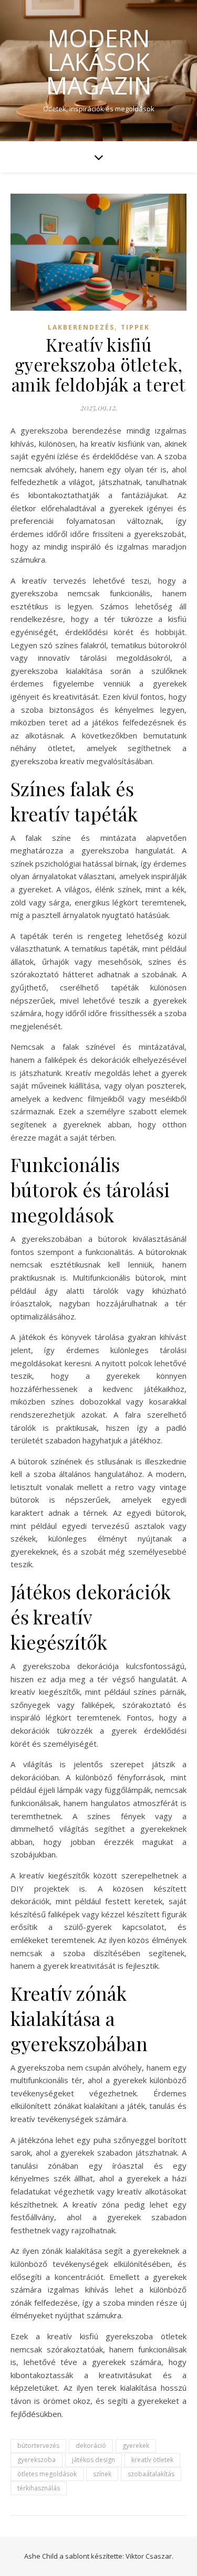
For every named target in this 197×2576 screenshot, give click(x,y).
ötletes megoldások (47, 2474)
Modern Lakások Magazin (99, 62)
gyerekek (136, 2446)
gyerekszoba (37, 2460)
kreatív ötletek (152, 2460)
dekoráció (91, 2446)
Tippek (135, 327)
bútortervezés (38, 2446)
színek (102, 2474)
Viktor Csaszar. (149, 2556)
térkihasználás (39, 2488)
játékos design (94, 2460)
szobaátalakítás (151, 2474)
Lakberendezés (81, 327)
